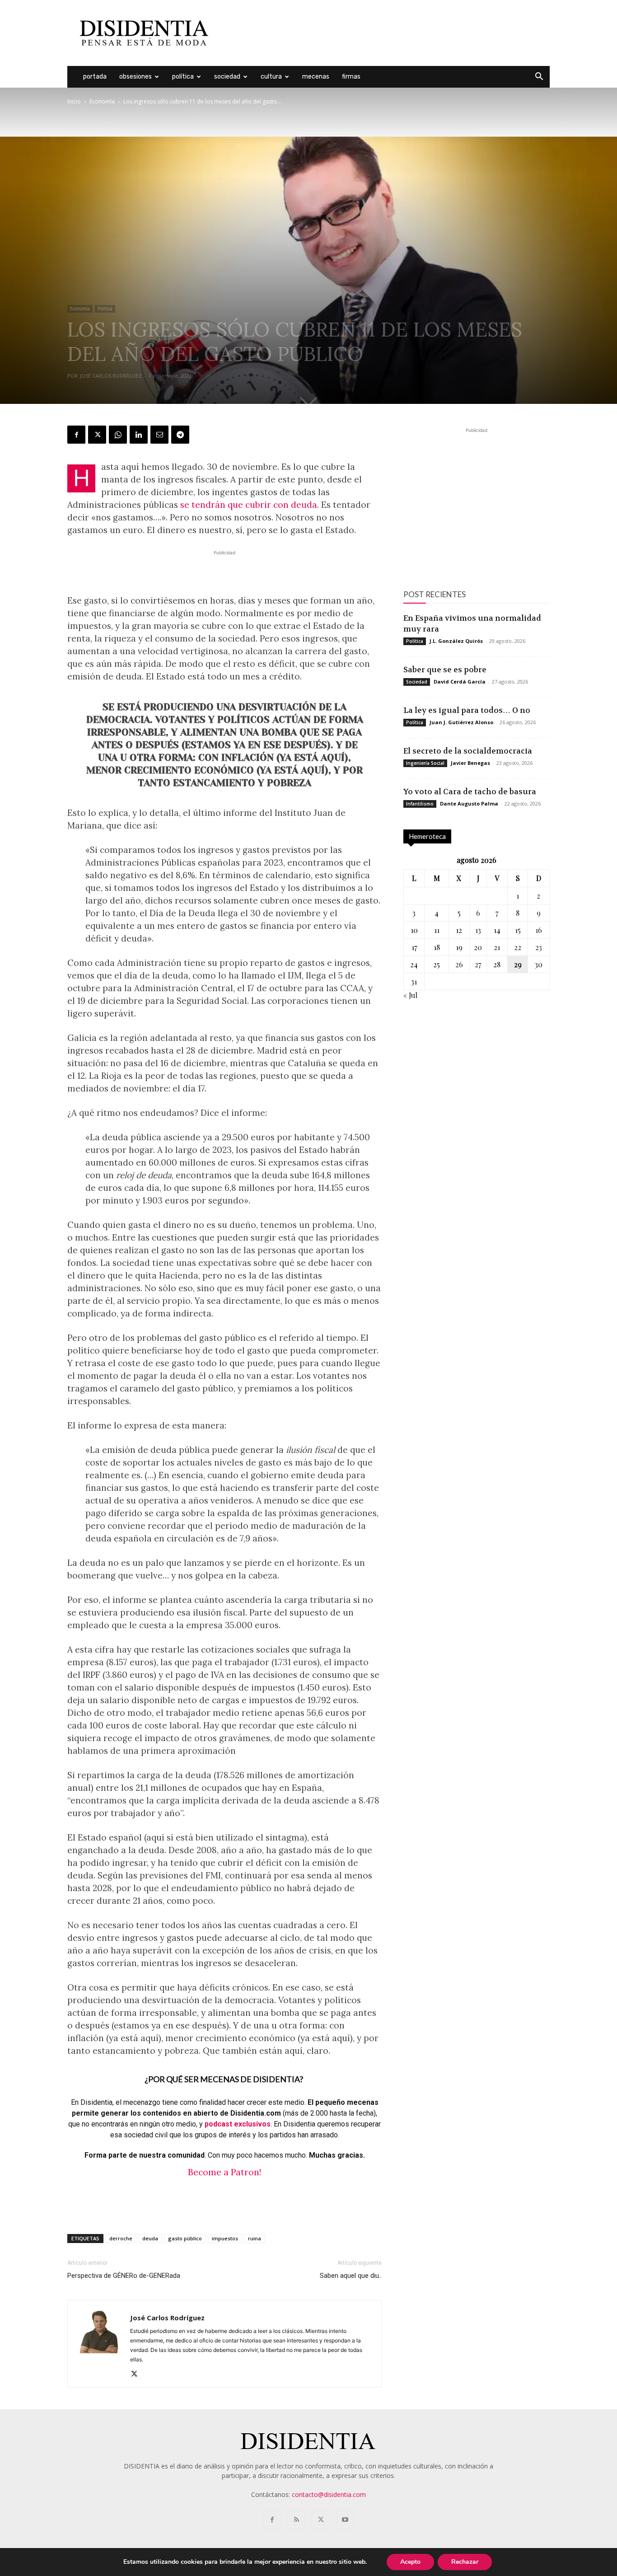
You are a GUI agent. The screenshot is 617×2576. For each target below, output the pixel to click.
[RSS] (296, 2520)
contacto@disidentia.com (329, 2494)
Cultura (271, 77)
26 (459, 964)
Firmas (351, 77)
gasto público (185, 2238)
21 (497, 947)
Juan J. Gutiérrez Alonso (461, 722)
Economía (102, 101)
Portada (95, 77)
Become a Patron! (224, 2172)
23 (539, 947)
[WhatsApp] (118, 435)
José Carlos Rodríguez (111, 376)
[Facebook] (76, 435)
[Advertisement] (385, 33)
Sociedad (227, 77)
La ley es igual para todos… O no (467, 710)
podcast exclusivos (238, 2124)
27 (478, 964)
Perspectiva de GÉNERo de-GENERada (124, 2276)
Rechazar (465, 2562)
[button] (539, 77)
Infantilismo (420, 804)
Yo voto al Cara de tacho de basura (470, 792)
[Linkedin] (139, 435)
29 (518, 964)
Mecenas (316, 77)
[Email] (159, 435)
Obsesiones (136, 77)
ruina (255, 2238)
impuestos (225, 2238)
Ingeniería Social (425, 763)
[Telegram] (180, 435)
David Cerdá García (460, 681)
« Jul (410, 995)
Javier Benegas (470, 763)
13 (478, 930)
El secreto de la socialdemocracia (468, 751)
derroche (121, 2238)
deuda (150, 2238)
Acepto (410, 2562)
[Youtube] (345, 2520)
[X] (97, 435)
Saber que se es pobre (445, 670)
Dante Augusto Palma (469, 803)
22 (518, 947)
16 (539, 930)
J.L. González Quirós (456, 641)
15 (518, 930)
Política (183, 77)
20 (478, 947)
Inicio (74, 101)
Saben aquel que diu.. (351, 2276)
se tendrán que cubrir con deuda (249, 505)
